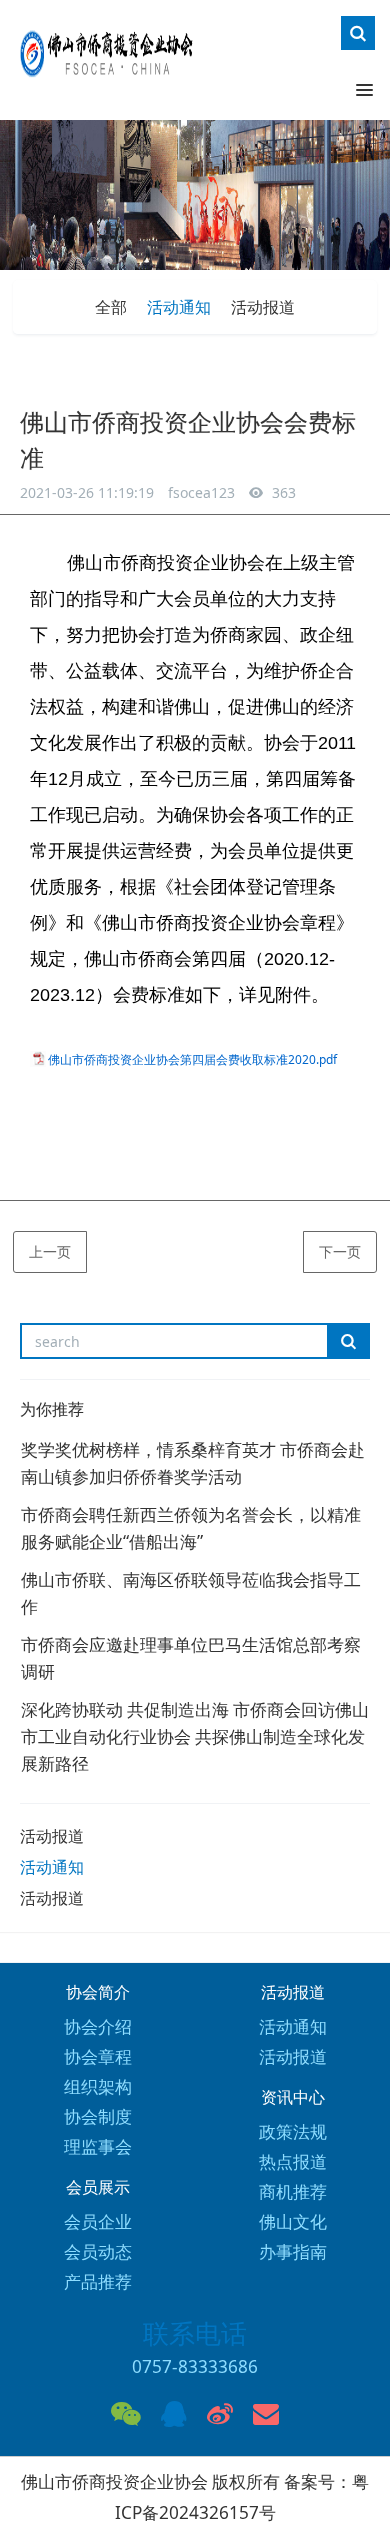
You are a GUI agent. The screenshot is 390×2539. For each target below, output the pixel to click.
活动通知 (179, 307)
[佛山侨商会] (105, 63)
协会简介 (98, 1992)
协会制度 (98, 2116)
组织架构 (98, 2086)
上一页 (50, 1251)
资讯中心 (293, 2097)
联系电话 (195, 2333)
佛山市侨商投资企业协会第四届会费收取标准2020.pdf (192, 1059)
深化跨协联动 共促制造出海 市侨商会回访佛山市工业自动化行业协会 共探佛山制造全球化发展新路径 (195, 1736)
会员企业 (98, 2221)
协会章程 (98, 2056)
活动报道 (263, 307)
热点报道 (293, 2161)
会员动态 (98, 2251)
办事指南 (293, 2251)
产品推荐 (98, 2281)
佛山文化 (293, 2221)
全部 (111, 307)
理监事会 (98, 2146)
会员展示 (98, 2187)
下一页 (340, 1251)
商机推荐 (293, 2191)
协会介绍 (98, 2026)
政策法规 (293, 2131)
